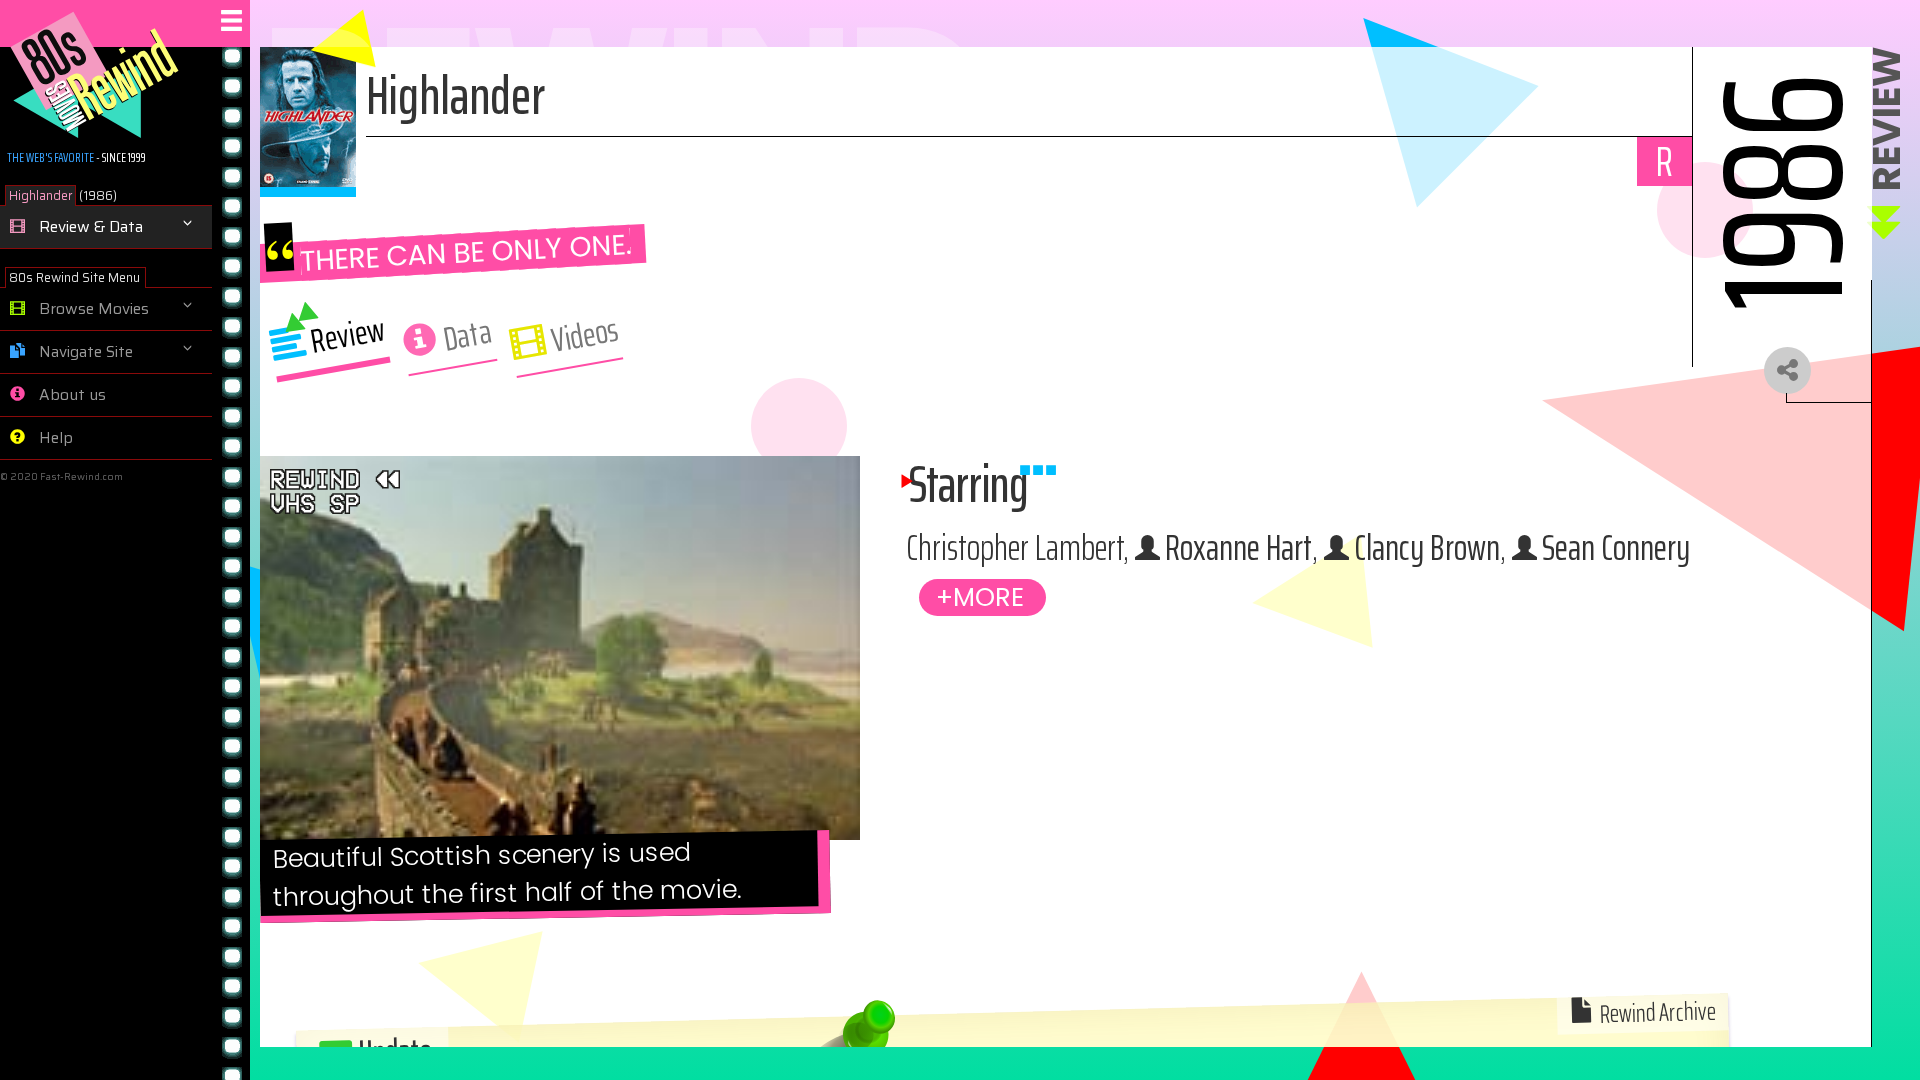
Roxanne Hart (1238, 547)
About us (70, 395)
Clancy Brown (1427, 547)
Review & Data (89, 227)
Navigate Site (84, 352)
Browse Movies (92, 309)
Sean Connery (1616, 547)
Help (54, 438)
